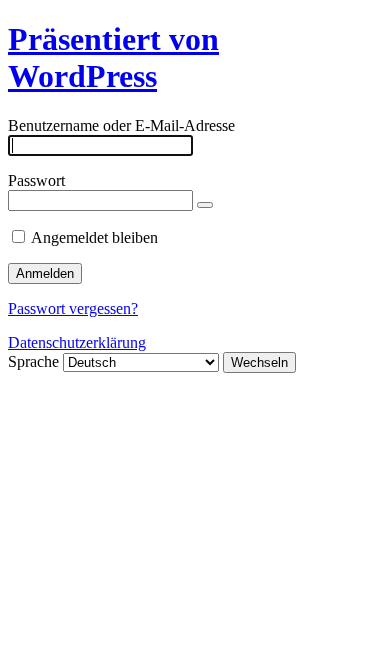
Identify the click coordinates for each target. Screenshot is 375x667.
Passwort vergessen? (73, 308)
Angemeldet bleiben (94, 237)
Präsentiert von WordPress (113, 57)
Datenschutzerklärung (77, 342)
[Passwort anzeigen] (205, 205)
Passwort (36, 180)
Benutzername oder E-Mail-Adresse (121, 125)
